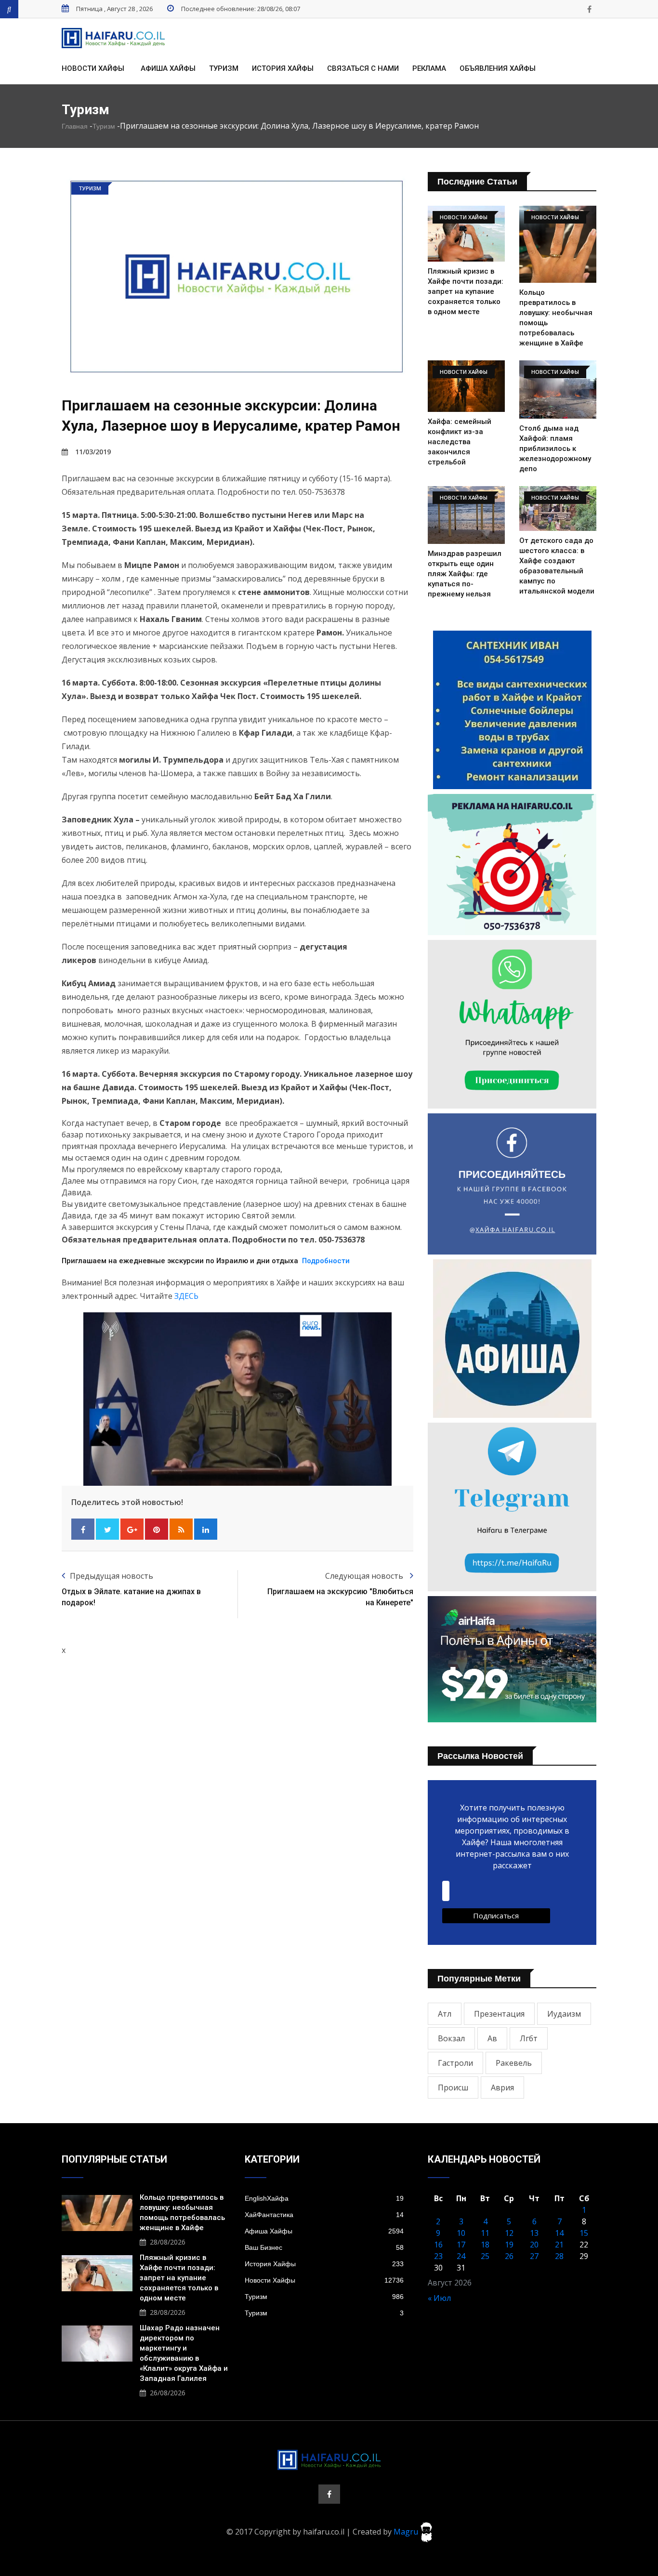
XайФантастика (324, 2215)
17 (461, 2245)
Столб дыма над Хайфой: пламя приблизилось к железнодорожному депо (555, 449)
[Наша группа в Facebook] (589, 9)
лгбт (529, 2038)
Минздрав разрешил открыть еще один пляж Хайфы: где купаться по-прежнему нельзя (465, 574)
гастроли (455, 2063)
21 (559, 2245)
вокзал (451, 2038)
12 (509, 2233)
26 (509, 2256)
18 (485, 2245)
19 (509, 2245)
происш (453, 2087)
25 (485, 2256)
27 (534, 2256)
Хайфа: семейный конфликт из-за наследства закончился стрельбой (460, 442)
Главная (75, 126)
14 (559, 2233)
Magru (407, 2531)
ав (492, 2038)
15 (584, 2233)
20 (534, 2245)
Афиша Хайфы (168, 68)
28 (559, 2256)
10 (461, 2233)
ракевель (514, 2063)
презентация (499, 2014)
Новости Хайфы (93, 68)
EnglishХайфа (324, 2198)
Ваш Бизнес (324, 2247)
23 (438, 2256)
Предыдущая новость (112, 1576)
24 (461, 2256)
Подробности (326, 1261)
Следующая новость (365, 1576)
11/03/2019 (93, 452)
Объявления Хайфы (498, 68)
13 (534, 2233)
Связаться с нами (363, 68)
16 (438, 2245)
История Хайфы (283, 68)
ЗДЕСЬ (186, 1296)
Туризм (224, 68)
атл (445, 2014)
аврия (502, 2087)
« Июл (439, 2298)
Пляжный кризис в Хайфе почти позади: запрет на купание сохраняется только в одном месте (466, 291)
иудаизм (564, 2014)
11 (485, 2233)
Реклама (429, 68)
